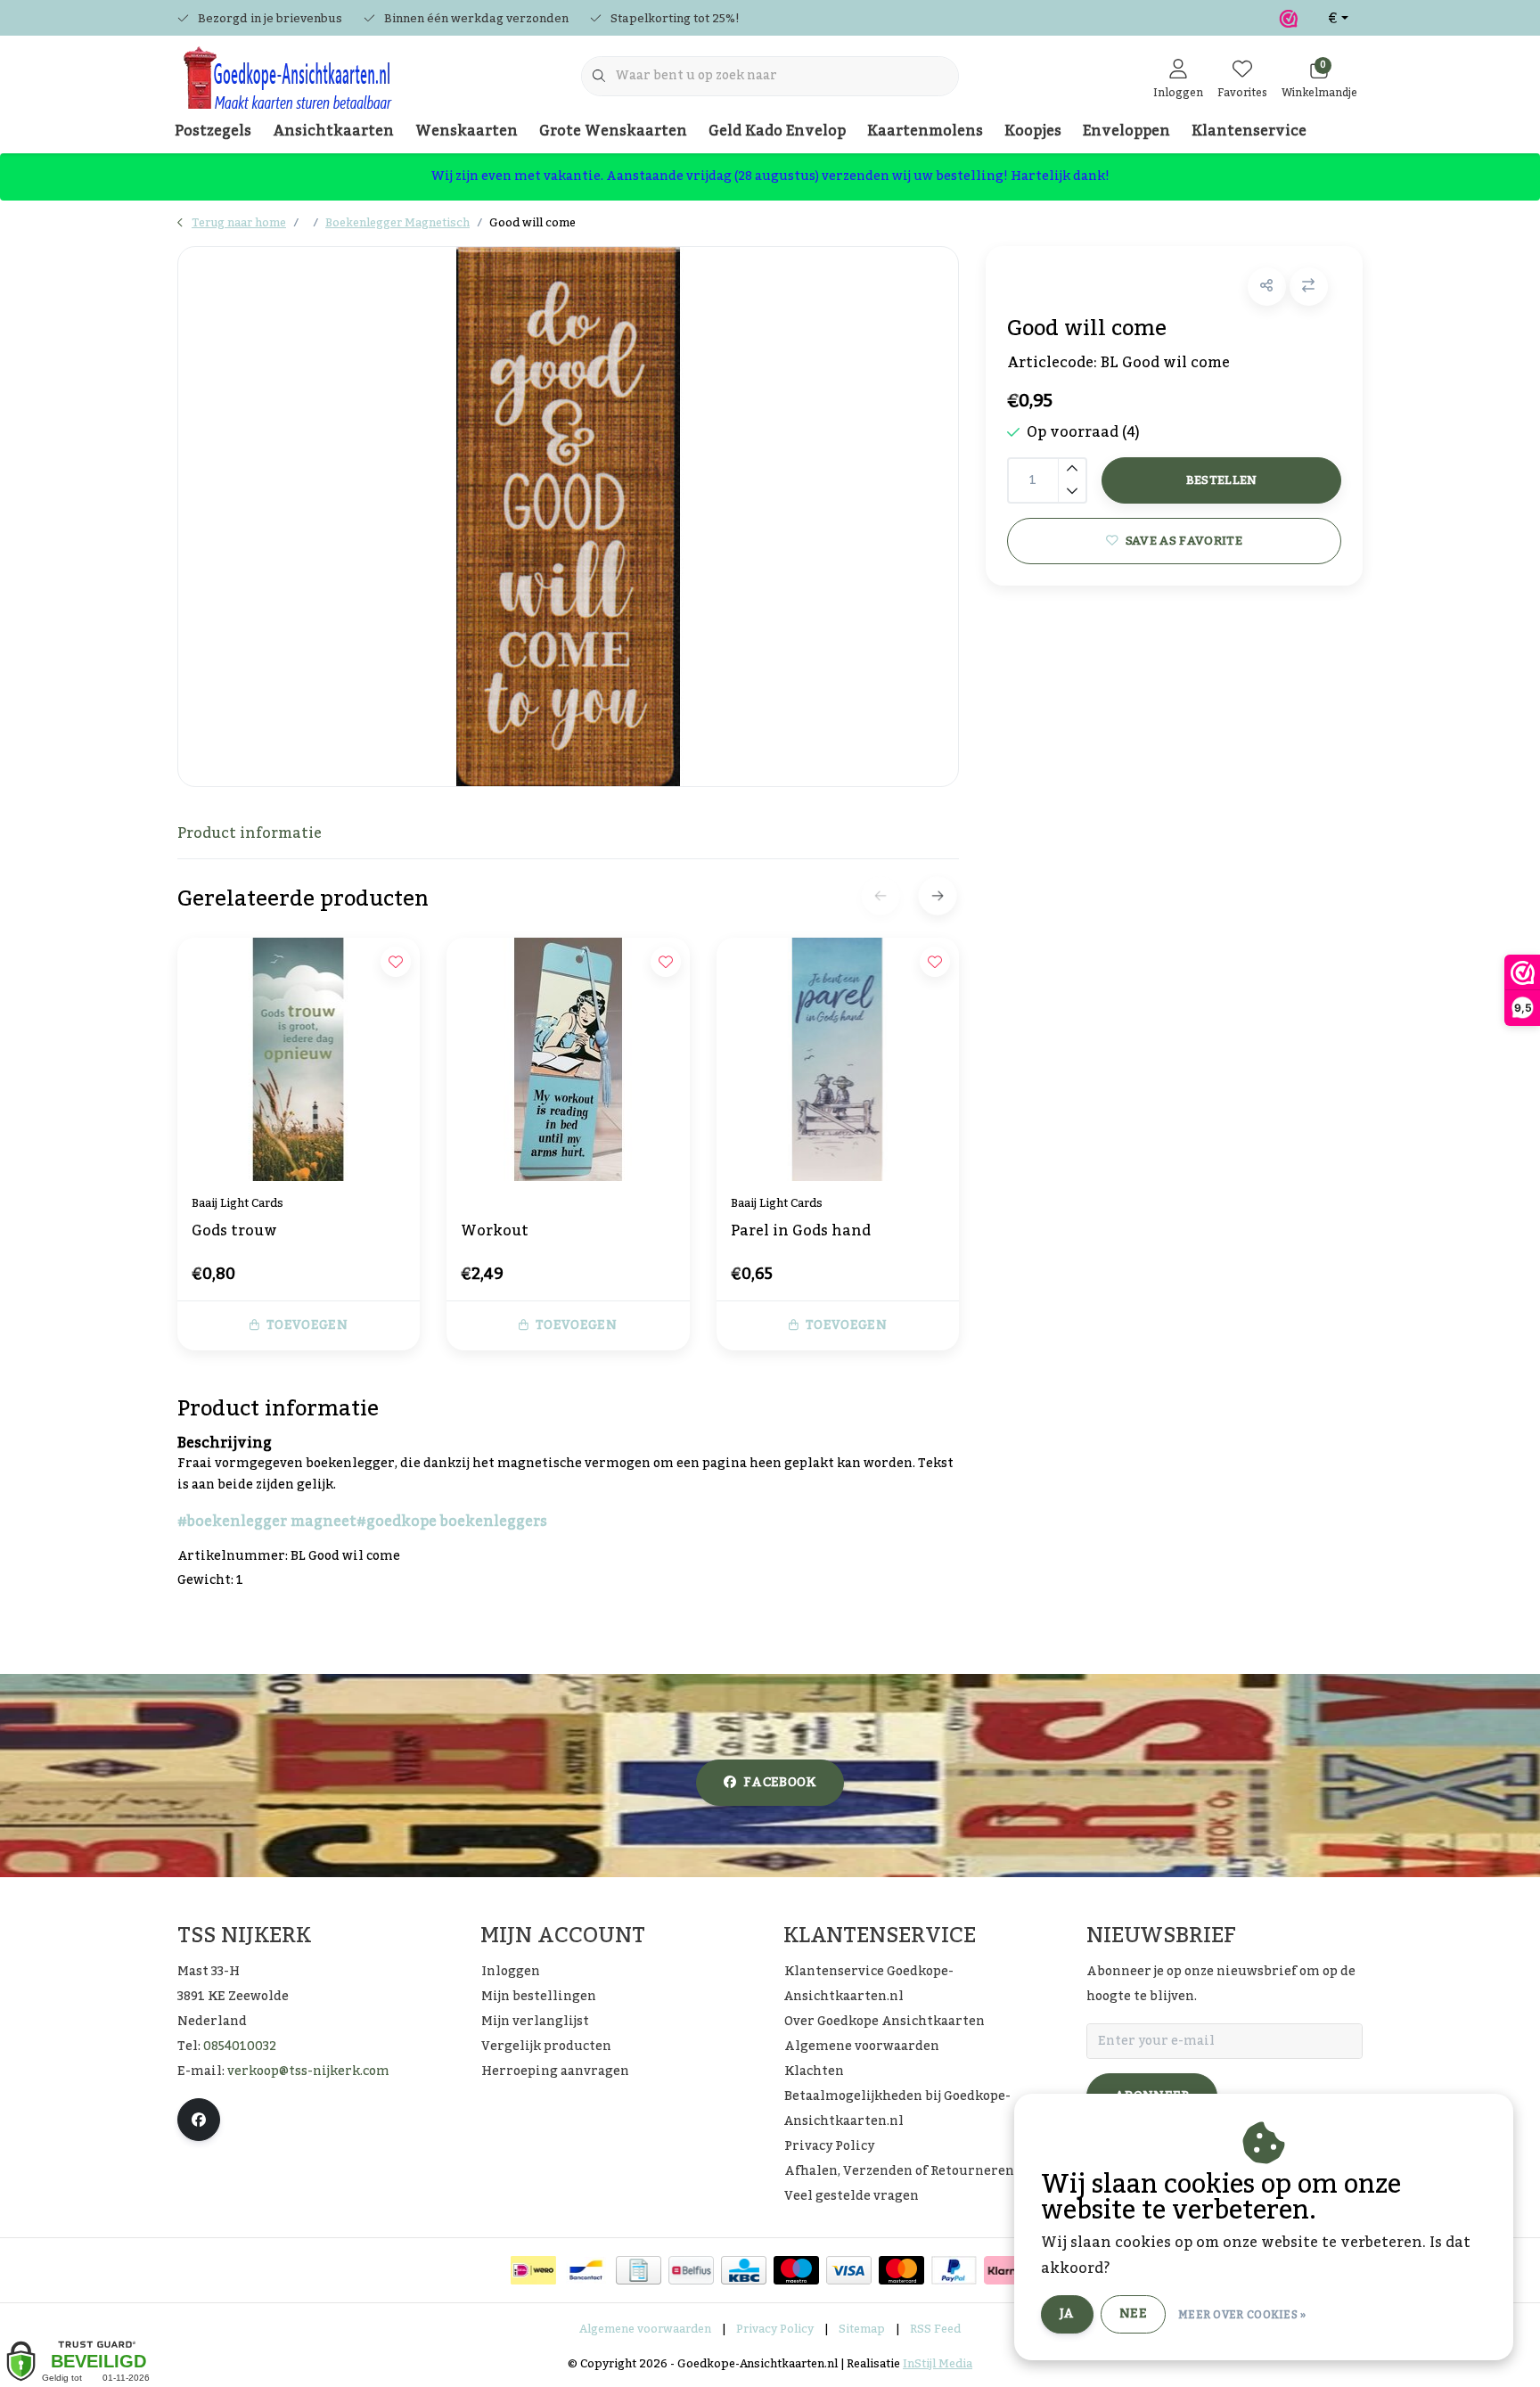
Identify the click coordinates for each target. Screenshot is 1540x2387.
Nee (1133, 2314)
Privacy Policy (775, 2329)
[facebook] (199, 2120)
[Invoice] (639, 2270)
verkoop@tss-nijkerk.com (308, 2071)
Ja (1067, 2314)
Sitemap (862, 2329)
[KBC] (744, 2270)
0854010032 (240, 2047)
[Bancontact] (586, 2270)
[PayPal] (954, 2270)
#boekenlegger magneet (267, 1522)
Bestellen (1221, 480)
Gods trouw (234, 1233)
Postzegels (213, 131)
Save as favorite (1183, 541)
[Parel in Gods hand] (838, 1059)
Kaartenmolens (925, 131)
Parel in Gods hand (801, 1233)
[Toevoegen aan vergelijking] (1309, 287)
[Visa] (849, 2270)
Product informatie (250, 833)
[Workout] (568, 1059)
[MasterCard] (901, 2270)
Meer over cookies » (1242, 2315)
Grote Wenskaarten (613, 131)
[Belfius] (691, 2270)
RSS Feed (935, 2329)
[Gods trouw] (299, 1059)
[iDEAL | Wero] (533, 2270)
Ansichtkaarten (333, 131)
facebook (780, 1783)
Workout (495, 1233)
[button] (1267, 287)
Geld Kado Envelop (777, 131)
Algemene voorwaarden (645, 2329)
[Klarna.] (1007, 2270)
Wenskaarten (467, 131)
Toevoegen (307, 1325)
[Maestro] (796, 2270)
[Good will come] (568, 517)
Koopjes (1033, 131)
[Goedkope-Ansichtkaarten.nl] (287, 86)
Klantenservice (1249, 131)
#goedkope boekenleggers (452, 1522)
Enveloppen (1126, 131)
